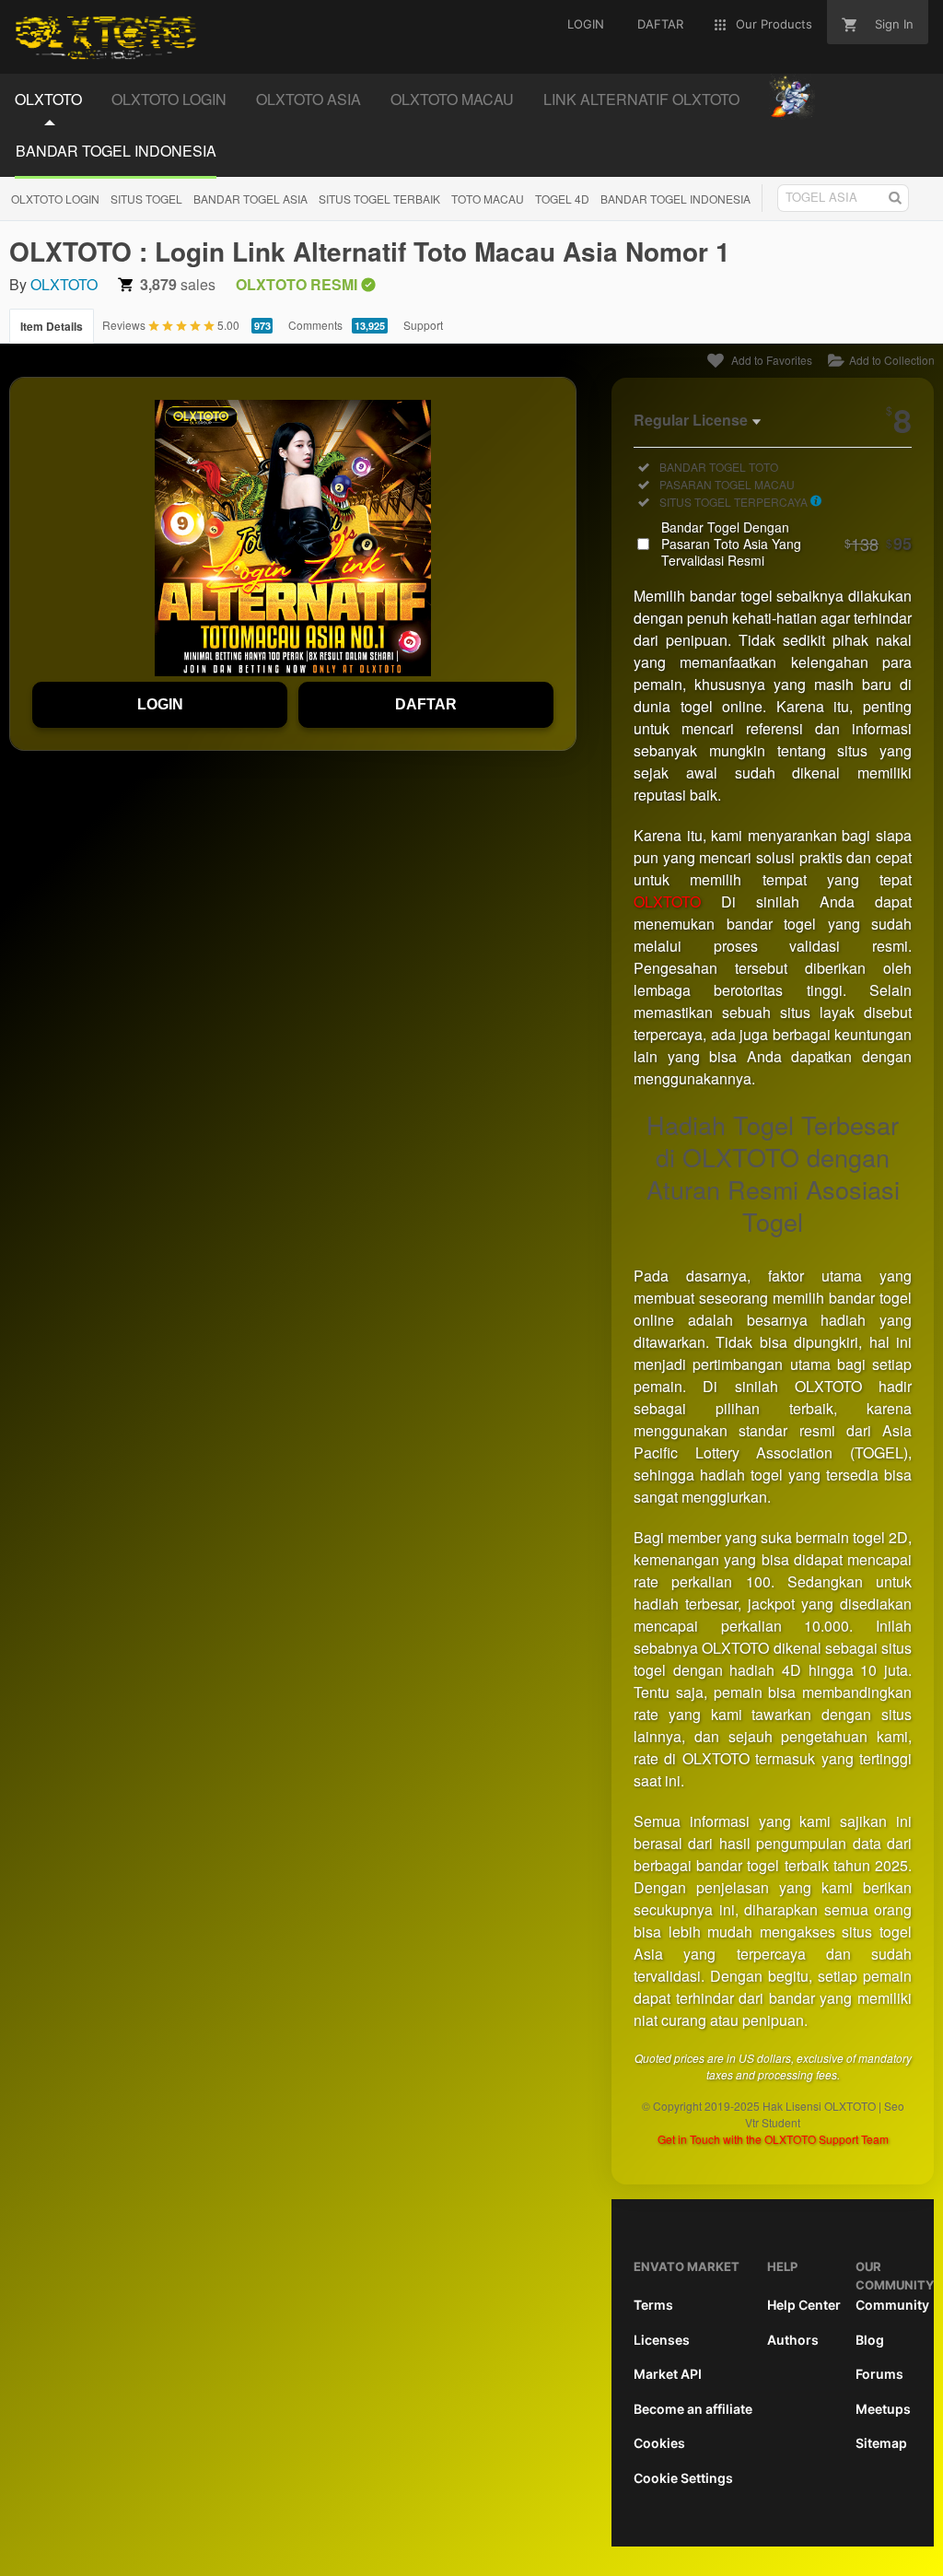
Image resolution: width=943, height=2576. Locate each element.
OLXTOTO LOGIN (55, 199)
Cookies (659, 2443)
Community (892, 2305)
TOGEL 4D (562, 199)
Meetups (883, 2409)
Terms (653, 2305)
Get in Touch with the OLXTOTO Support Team (773, 2139)
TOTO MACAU (488, 199)
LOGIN (160, 704)
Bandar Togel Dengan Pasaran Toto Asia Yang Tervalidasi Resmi (786, 544)
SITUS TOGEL (146, 199)
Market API (668, 2374)
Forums (879, 2374)
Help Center (804, 2305)
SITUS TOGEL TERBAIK (379, 199)
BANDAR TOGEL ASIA (250, 199)
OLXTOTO (64, 284)
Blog (870, 2340)
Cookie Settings (683, 2478)
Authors (793, 2340)
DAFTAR (426, 704)
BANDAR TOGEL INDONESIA (675, 199)
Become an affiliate (693, 2409)
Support (423, 325)
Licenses (662, 2340)
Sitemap (881, 2443)
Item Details (52, 326)
